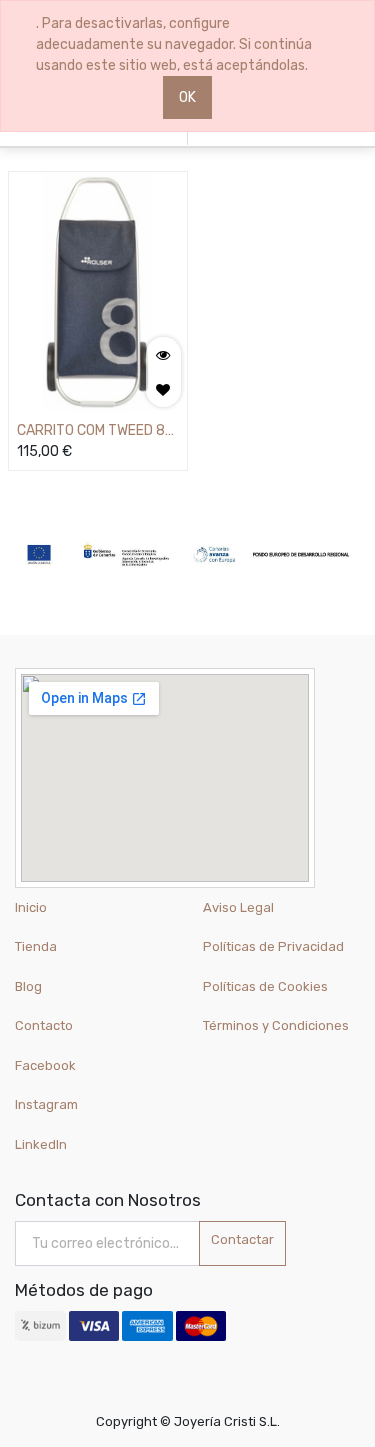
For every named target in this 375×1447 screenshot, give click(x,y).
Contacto (44, 1025)
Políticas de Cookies (265, 986)
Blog (28, 986)
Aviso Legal (238, 907)
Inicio (31, 907)
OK (187, 97)
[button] (163, 389)
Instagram (46, 1104)
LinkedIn (42, 1144)
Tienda (36, 946)
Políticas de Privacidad (273, 946)
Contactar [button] (242, 1239)
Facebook (45, 1065)
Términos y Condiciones (276, 1025)
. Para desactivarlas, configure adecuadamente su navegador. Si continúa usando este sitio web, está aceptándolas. (174, 44)
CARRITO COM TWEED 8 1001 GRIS (91, 431)
